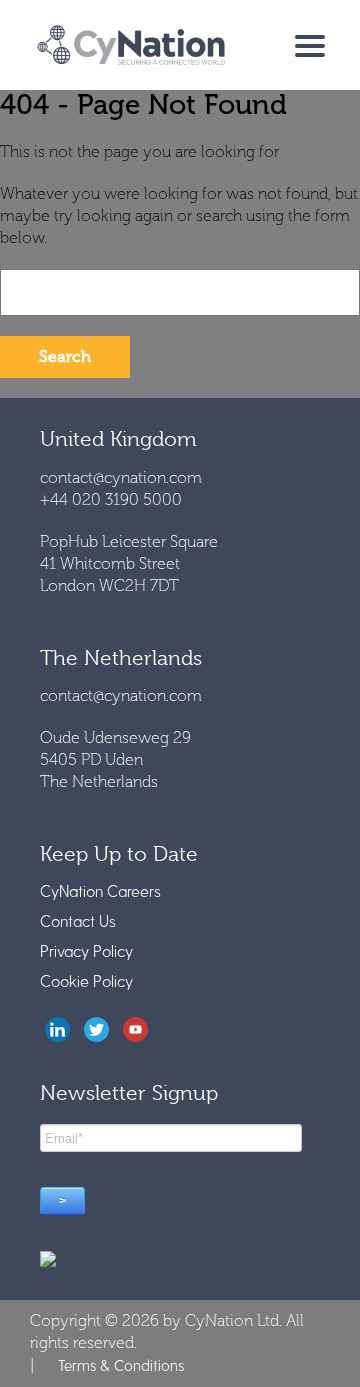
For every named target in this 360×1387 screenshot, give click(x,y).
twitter (96, 1029)
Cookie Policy (86, 980)
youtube (135, 1029)
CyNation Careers (100, 890)
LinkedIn (57, 1029)
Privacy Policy (86, 950)
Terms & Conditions (121, 1365)
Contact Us (78, 920)
